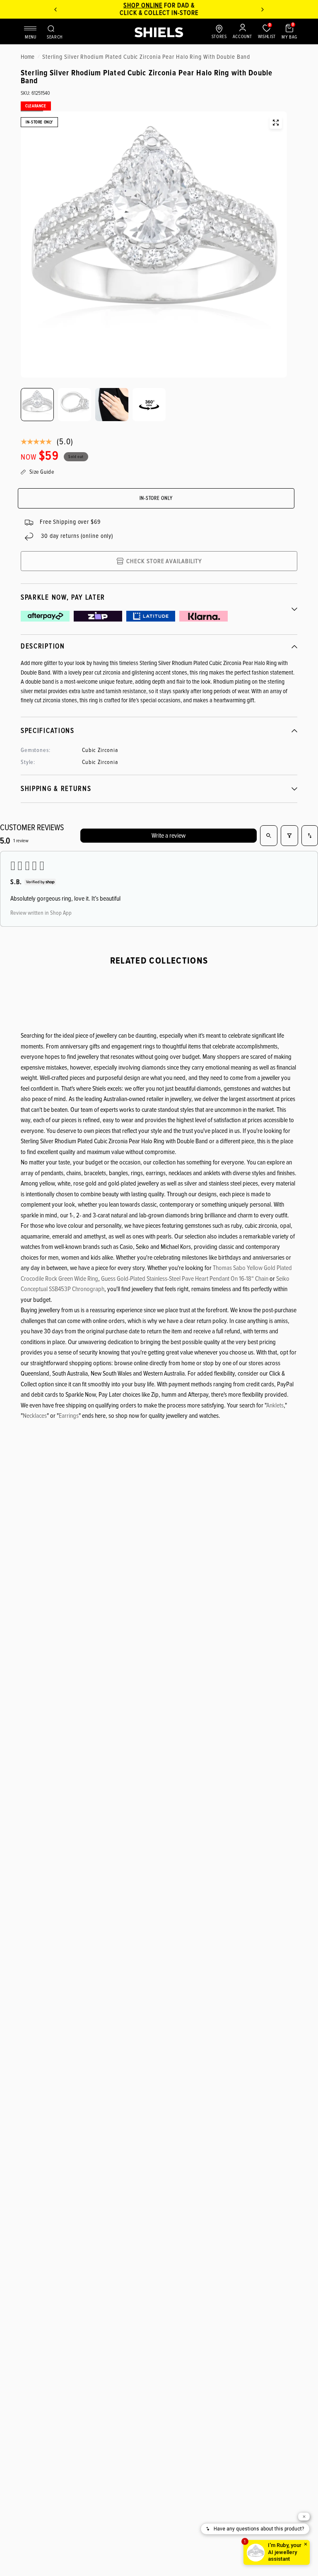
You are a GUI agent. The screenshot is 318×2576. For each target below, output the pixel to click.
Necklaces (35, 1416)
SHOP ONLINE (143, 5)
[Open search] (269, 836)
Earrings (69, 1416)
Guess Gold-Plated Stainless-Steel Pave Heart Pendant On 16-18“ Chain (185, 1279)
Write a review (169, 836)
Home (28, 57)
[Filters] (289, 836)
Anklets (275, 1405)
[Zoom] (276, 123)
